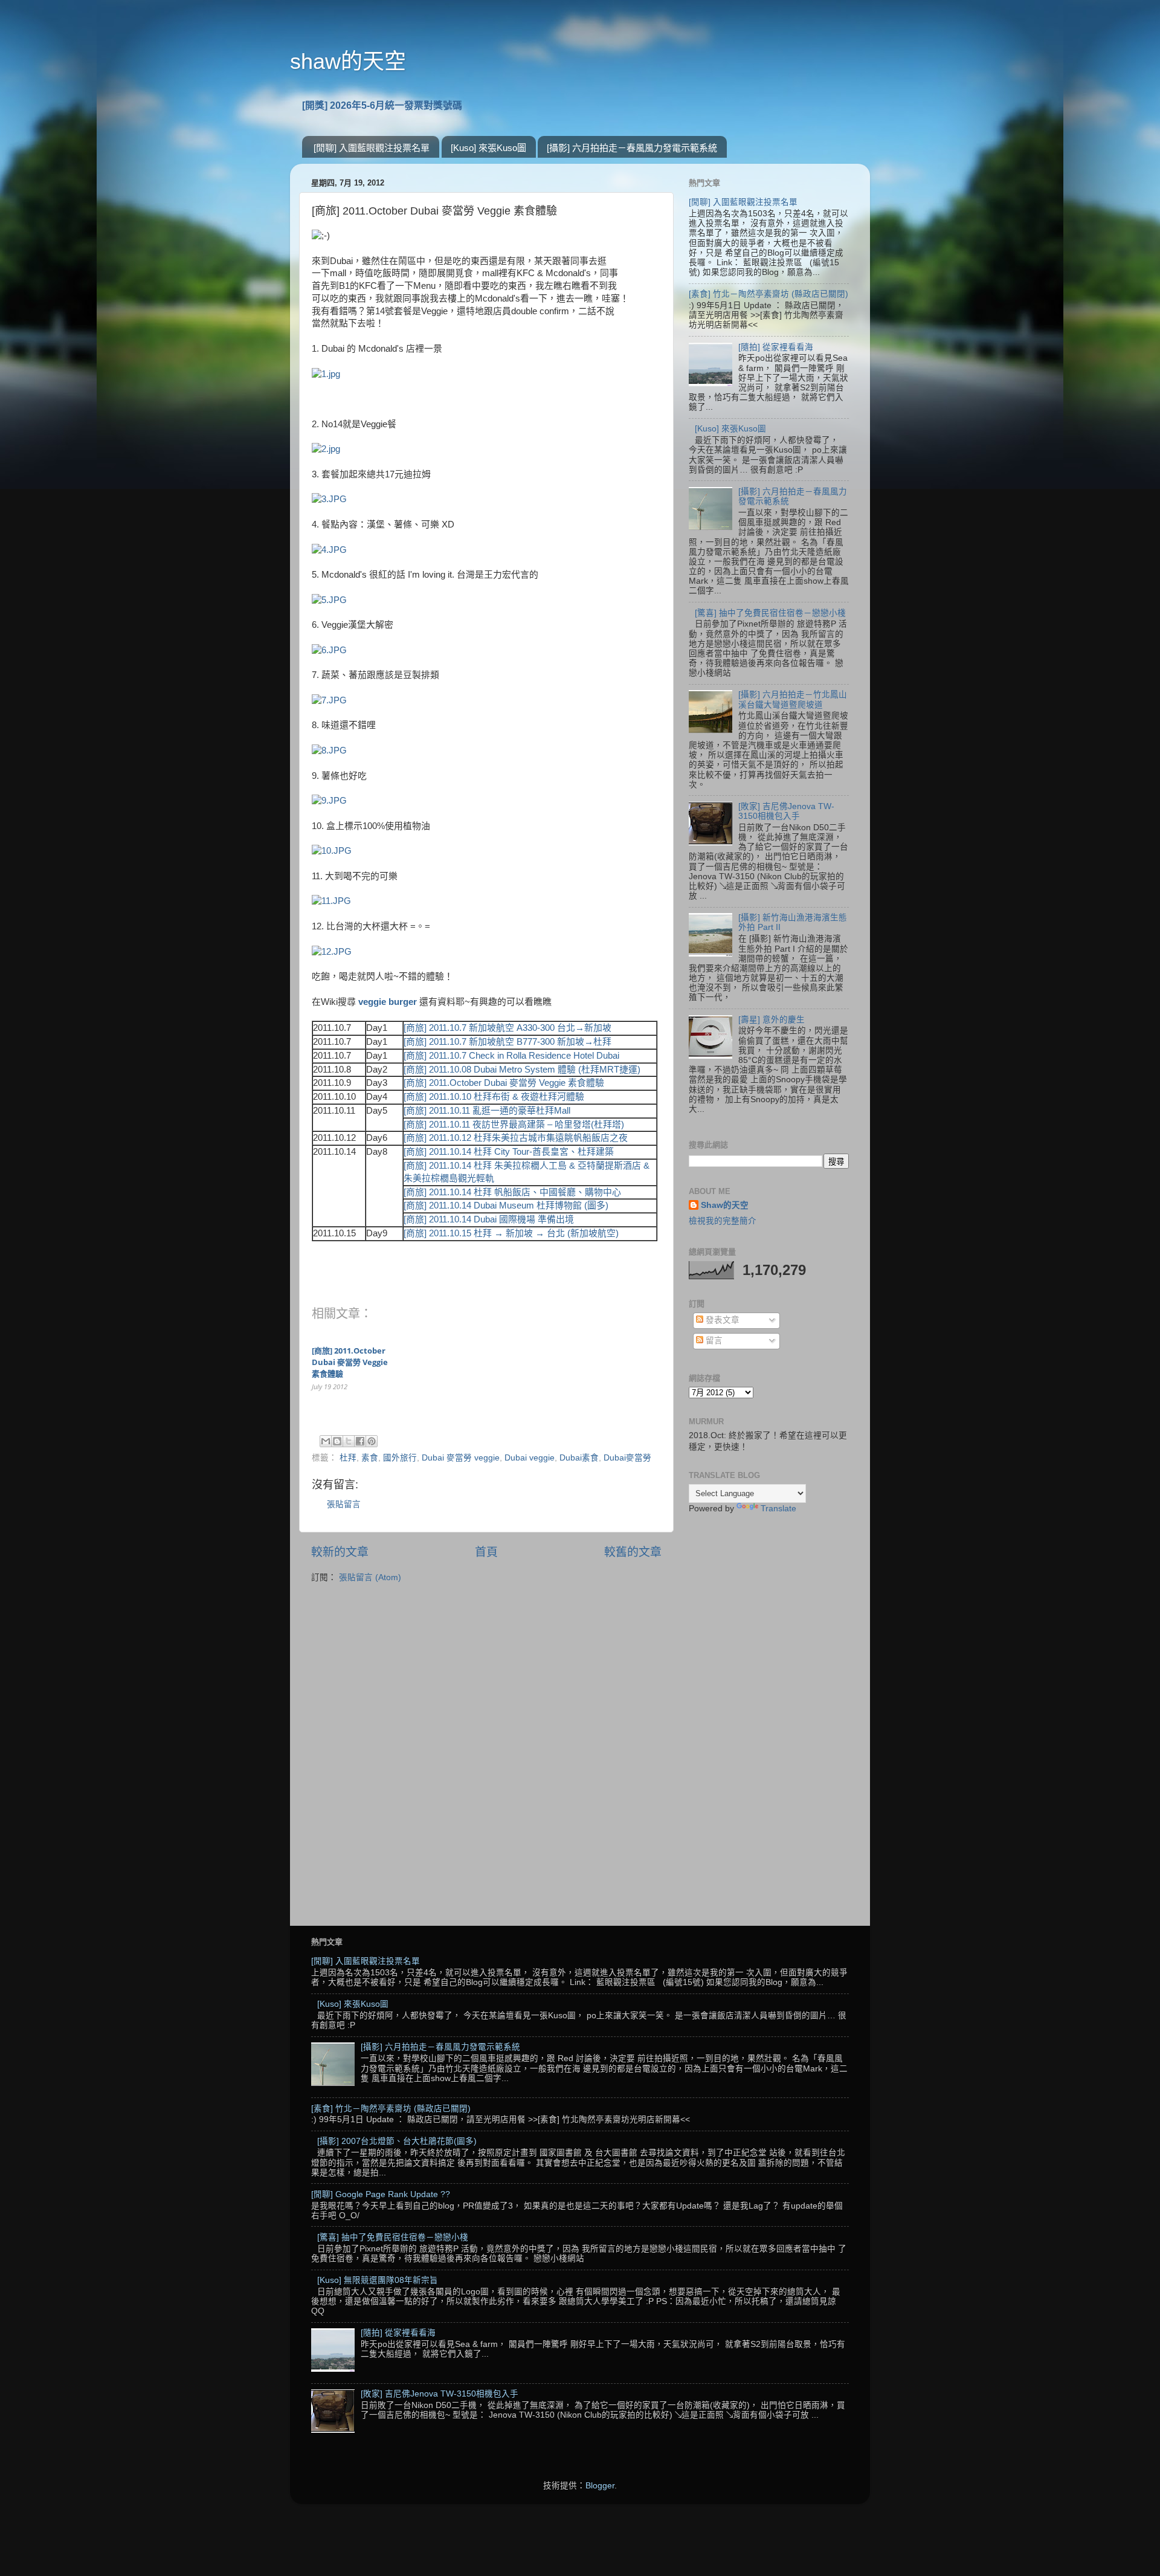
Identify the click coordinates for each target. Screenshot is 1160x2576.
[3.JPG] (329, 499)
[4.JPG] (329, 550)
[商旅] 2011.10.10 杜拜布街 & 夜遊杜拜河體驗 (494, 1097)
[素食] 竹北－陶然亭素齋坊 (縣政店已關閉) (768, 294)
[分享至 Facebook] (360, 1441)
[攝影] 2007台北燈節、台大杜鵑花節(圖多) (397, 2141)
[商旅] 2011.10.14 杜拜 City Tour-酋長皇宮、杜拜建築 (509, 1152)
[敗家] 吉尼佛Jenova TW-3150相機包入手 (786, 811)
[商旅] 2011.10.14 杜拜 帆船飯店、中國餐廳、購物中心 (512, 1192)
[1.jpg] (326, 374)
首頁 (486, 1552)
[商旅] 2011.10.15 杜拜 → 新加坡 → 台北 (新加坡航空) (511, 1233)
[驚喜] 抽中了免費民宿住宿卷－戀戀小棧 (770, 613)
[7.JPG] (329, 700)
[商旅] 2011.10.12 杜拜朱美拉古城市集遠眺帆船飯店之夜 (516, 1138)
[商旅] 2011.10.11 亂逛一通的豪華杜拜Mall (487, 1111)
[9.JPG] (329, 801)
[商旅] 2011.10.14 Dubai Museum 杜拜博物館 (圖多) (506, 1206)
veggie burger (389, 1002)
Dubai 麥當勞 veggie (461, 1458)
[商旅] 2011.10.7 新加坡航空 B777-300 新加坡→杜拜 (507, 1042)
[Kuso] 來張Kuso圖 (488, 148)
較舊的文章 (633, 1552)
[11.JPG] (331, 901)
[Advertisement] (769, 1714)
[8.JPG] (329, 751)
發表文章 (721, 1320)
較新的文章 (340, 1552)
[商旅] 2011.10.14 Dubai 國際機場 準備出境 (489, 1219)
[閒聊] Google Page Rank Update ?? (381, 2194)
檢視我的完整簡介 (723, 1221)
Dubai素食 (579, 1458)
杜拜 (348, 1458)
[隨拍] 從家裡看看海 (776, 347)
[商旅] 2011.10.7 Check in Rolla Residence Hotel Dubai (511, 1056)
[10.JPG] (332, 851)
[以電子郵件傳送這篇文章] (326, 1441)
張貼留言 (344, 1504)
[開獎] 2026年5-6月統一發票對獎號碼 (382, 105)
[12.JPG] (332, 952)
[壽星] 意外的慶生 (772, 1020)
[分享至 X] (349, 1441)
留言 (713, 1341)
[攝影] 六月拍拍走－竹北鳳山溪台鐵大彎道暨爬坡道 (793, 699)
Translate (778, 1509)
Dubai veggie (530, 1458)
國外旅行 (400, 1458)
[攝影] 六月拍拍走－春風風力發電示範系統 (632, 148)
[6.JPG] (329, 650)
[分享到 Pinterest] (372, 1441)
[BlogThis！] (337, 1441)
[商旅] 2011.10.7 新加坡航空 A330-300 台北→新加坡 (507, 1028)
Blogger (600, 2486)
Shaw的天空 (725, 1205)
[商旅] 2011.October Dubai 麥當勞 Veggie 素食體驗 (504, 1083)
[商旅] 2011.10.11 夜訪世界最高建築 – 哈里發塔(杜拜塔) (514, 1125)
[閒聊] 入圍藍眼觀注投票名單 (372, 148)
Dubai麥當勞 (627, 1458)
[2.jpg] (326, 449)
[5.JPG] (329, 600)
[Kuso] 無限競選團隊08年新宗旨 (378, 2280)
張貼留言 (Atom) (370, 1577)
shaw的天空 (348, 61)
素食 (370, 1458)
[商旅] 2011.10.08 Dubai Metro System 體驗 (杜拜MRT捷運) (522, 1070)
